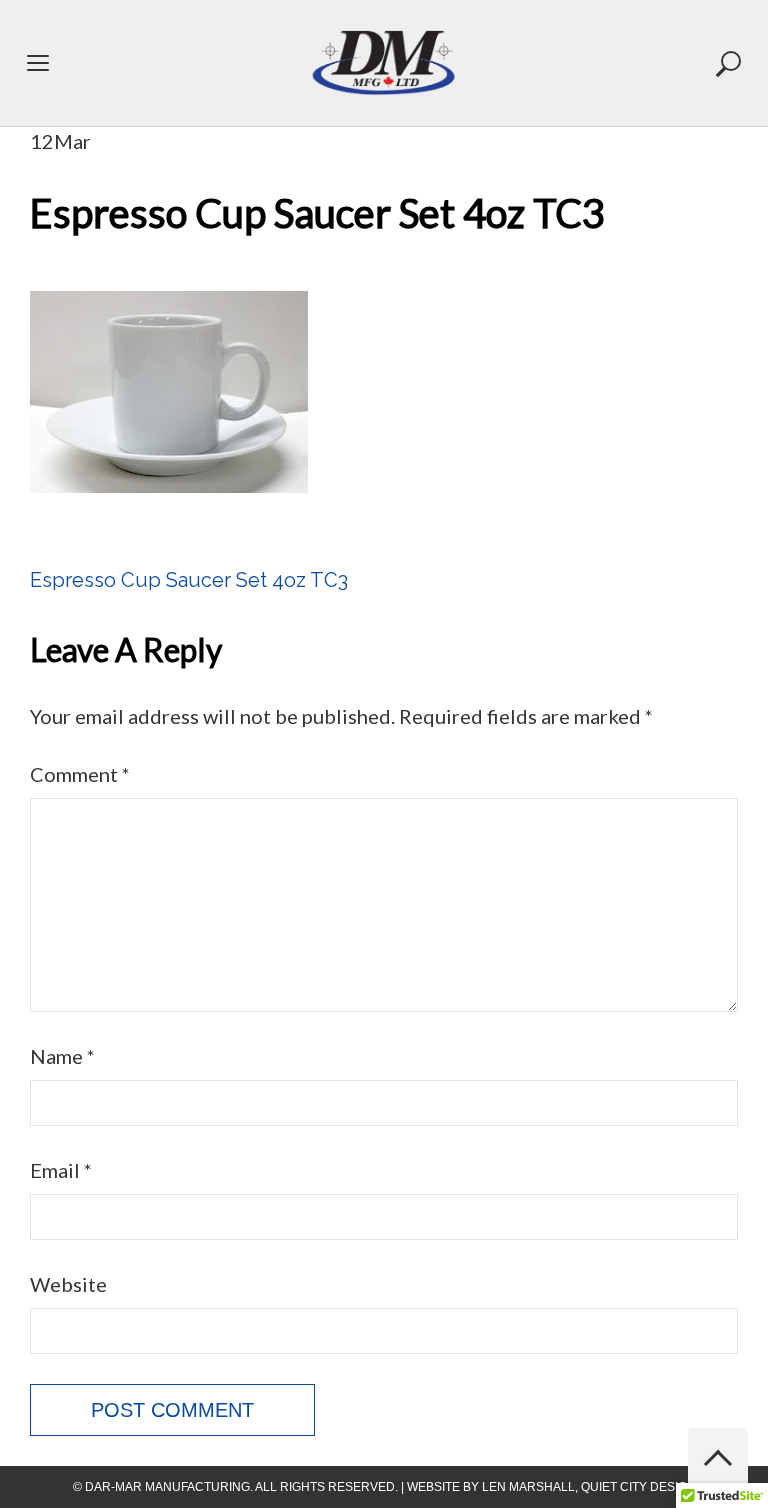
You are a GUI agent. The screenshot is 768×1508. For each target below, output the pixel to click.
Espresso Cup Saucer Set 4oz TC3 (189, 580)
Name (62, 1056)
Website (68, 1284)
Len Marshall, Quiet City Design (589, 1487)
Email (61, 1170)
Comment (80, 774)
